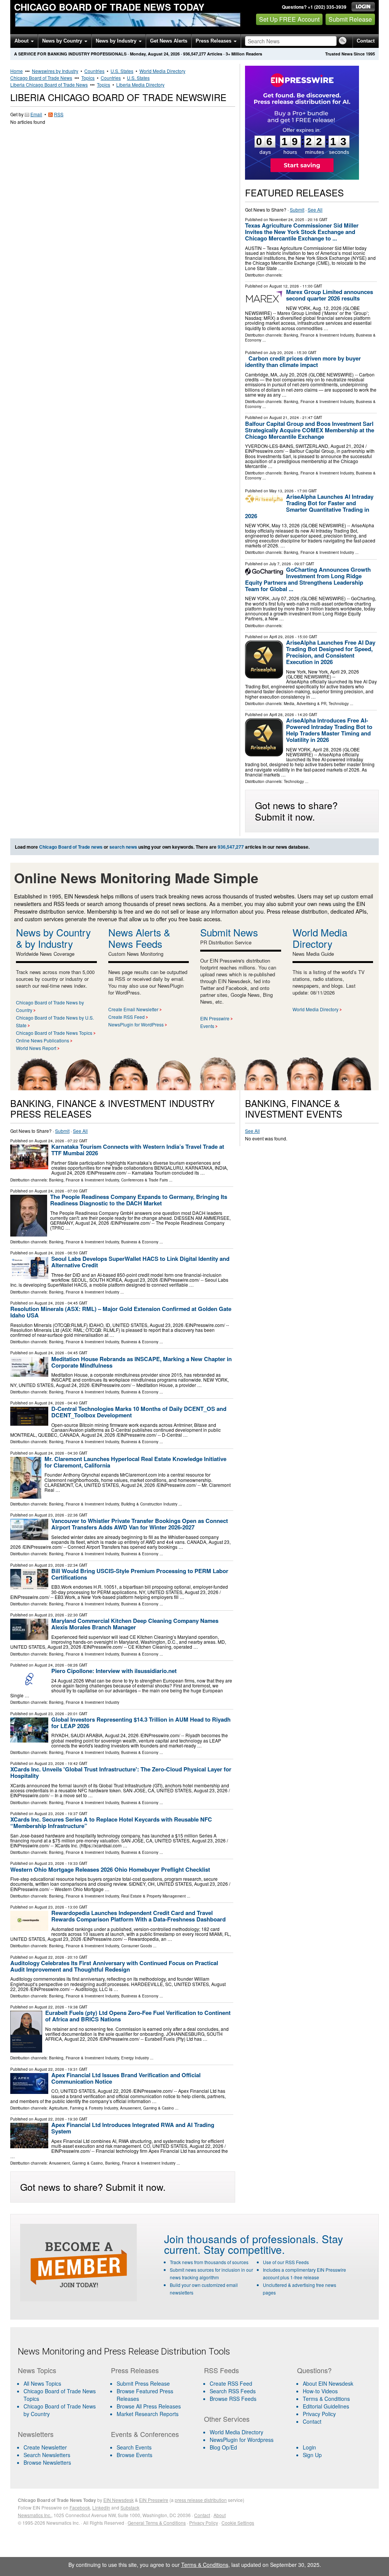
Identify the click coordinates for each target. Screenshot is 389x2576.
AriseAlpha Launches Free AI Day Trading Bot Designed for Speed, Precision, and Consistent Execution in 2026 (331, 652)
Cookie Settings (238, 2523)
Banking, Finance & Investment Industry (319, 335)
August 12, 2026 (284, 286)
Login (309, 2447)
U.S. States (122, 71)
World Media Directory (162, 71)
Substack (130, 2507)
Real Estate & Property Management (153, 1896)
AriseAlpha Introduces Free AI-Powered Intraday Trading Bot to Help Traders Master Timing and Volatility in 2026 (329, 730)
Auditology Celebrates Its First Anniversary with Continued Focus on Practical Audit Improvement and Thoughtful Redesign (114, 1966)
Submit (297, 210)
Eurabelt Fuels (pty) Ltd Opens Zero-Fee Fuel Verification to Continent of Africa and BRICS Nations (138, 2016)
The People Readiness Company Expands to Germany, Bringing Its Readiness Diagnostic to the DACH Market (139, 1200)
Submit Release (350, 19)
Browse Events (134, 2455)
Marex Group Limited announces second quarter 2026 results (330, 295)
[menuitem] (60, 2395)
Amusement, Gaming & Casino (147, 2108)
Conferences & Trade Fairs (145, 1180)
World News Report (36, 1048)
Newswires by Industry (55, 71)
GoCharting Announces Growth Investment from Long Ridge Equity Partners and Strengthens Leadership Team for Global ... (308, 579)
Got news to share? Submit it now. (296, 811)
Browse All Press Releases (149, 2406)
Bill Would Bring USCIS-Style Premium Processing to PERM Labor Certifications (140, 1574)
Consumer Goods (137, 1946)
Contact (366, 41)
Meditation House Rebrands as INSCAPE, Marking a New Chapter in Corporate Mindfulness (142, 1362)
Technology (339, 704)
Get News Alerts (169, 41)
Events (207, 1026)
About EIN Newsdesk (328, 2383)
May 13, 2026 (281, 491)
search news (123, 847)
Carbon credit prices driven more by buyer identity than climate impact (303, 361)
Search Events (134, 2447)
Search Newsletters (47, 2455)
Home (17, 71)
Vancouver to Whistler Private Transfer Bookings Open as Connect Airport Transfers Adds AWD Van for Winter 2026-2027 (140, 1524)
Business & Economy (140, 1242)
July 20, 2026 (281, 353)
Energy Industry (135, 2058)
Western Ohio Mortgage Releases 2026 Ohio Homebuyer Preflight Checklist (110, 1869)
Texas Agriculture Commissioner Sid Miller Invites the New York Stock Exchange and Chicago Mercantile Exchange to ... (302, 232)
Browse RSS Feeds (233, 2399)
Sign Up (312, 2455)
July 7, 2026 (280, 564)
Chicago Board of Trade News (41, 78)
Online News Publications (43, 1040)
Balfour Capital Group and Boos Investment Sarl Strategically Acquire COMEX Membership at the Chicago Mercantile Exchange (310, 430)
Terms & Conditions (326, 2399)
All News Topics (42, 2383)
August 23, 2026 (49, 1515)
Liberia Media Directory (140, 85)
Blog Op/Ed (223, 2447)
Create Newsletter (45, 2447)
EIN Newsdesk (119, 2500)
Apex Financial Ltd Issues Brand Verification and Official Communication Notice (126, 2078)
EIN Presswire (215, 1018)
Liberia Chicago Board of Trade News (49, 85)
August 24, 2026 (49, 1141)
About (22, 41)
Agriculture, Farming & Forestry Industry (83, 2108)
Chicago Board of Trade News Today (109, 7)
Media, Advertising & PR (305, 704)
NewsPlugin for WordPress (136, 1024)
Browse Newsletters (47, 2462)
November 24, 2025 (287, 220)
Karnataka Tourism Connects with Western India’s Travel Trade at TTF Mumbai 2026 (138, 1150)
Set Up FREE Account (289, 19)
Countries (94, 71)
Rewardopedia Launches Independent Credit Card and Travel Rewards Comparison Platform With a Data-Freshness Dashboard (138, 1916)
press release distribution (201, 2500)
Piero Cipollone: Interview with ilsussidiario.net (114, 1671)
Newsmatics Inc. (35, 2515)
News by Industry (117, 41)
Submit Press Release (143, 2383)
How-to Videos (320, 2391)
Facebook (80, 2507)
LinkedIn (101, 2507)
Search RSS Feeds (233, 2391)
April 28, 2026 (282, 715)
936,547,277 (194, 54)
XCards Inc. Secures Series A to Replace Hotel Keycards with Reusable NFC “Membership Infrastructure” (111, 1822)
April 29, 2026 (282, 637)
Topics (88, 78)
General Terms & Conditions (157, 2523)
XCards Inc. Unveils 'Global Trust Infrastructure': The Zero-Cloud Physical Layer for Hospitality (121, 1772)
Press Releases (214, 41)
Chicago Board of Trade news (71, 847)
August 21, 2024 (284, 417)
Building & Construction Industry (149, 1504)
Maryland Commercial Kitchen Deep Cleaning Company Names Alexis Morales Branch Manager (135, 1624)
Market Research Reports (148, 2414)
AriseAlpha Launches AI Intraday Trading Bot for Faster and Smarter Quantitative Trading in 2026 (309, 506)
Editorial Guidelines (326, 2406)
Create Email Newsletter (133, 1009)
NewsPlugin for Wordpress (242, 2440)
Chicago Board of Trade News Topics (54, 1033)
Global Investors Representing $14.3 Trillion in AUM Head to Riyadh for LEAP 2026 (141, 1723)
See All (315, 210)
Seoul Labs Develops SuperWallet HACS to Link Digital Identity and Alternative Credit (140, 1262)
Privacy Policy (319, 2414)
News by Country (63, 41)
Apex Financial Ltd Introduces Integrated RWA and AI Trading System (133, 2128)
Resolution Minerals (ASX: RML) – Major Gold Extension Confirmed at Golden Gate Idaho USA (121, 1312)
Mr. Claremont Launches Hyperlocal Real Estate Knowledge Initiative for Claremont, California (135, 1462)
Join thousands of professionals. (241, 2239)
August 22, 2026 (49, 1957)
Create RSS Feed (127, 1017)
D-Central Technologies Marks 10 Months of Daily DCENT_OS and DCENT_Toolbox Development (139, 1412)
